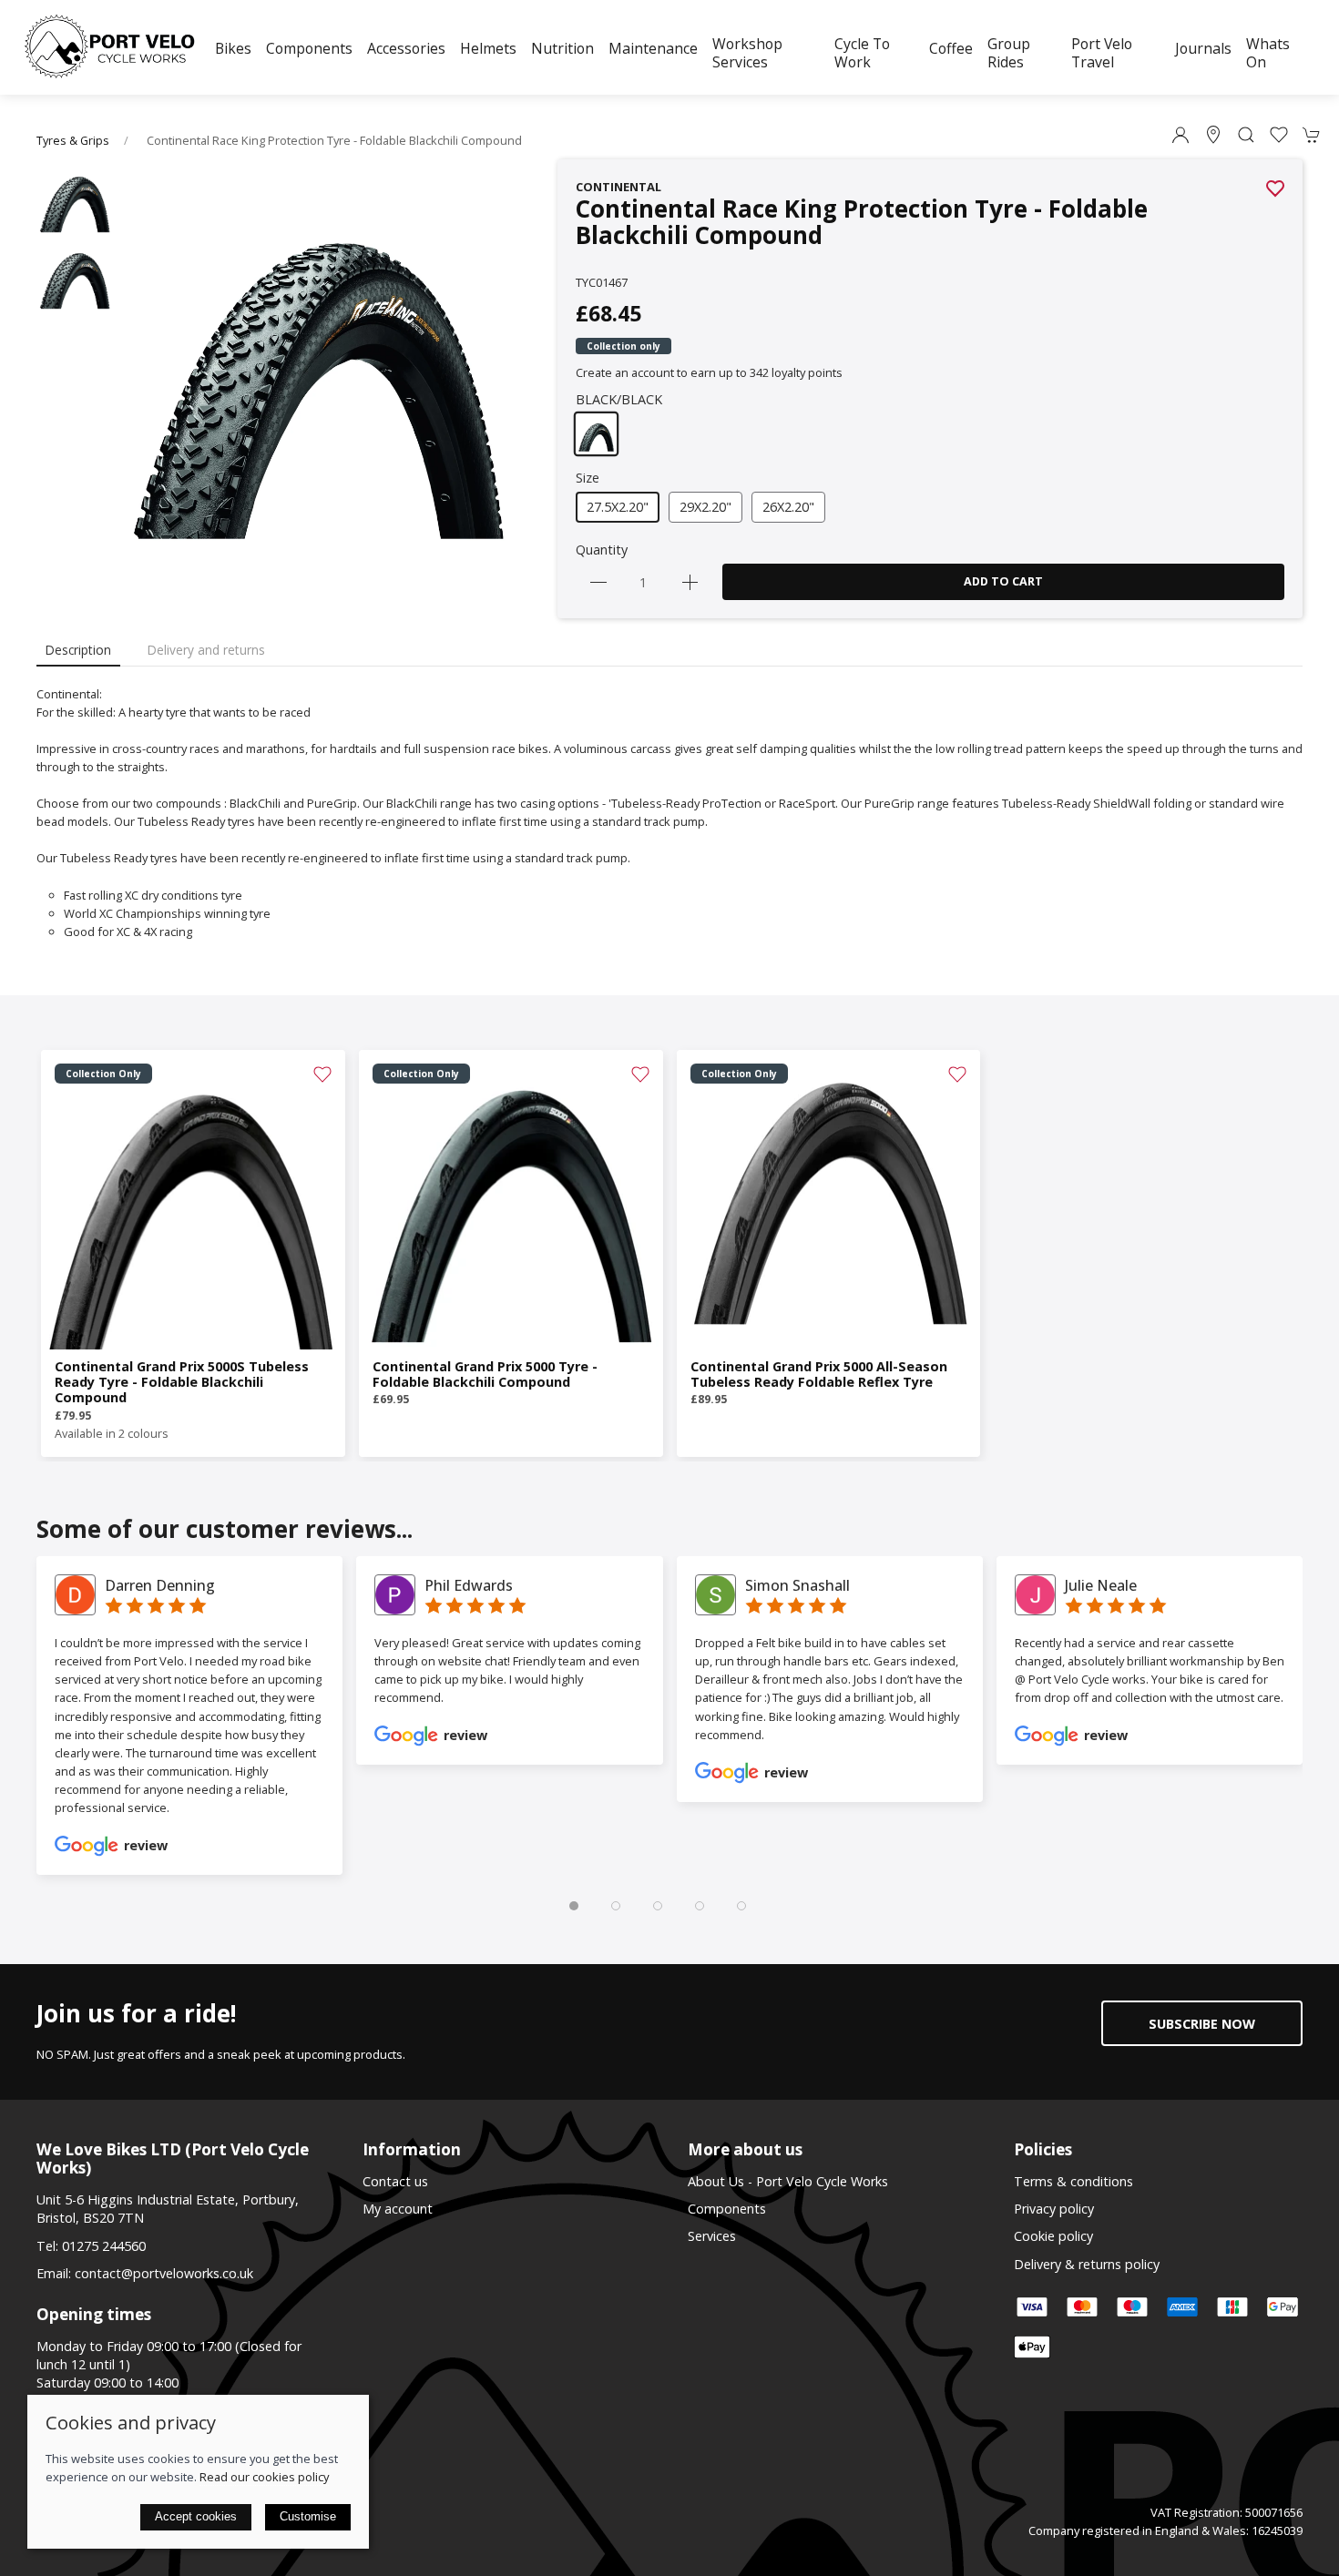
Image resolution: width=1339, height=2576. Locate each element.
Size (588, 478)
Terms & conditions (1073, 2181)
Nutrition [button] (562, 48)
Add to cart (1003, 581)
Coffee (951, 48)
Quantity (602, 550)
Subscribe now (1202, 2024)
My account (398, 2209)
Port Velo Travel (1102, 53)
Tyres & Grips (73, 141)
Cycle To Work (862, 53)
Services (712, 2236)
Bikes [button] (233, 48)
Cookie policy (1053, 2236)
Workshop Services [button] (747, 53)
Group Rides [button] (1009, 53)
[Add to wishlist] (322, 1073)
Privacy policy (1054, 2209)
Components (727, 2209)
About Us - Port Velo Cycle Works (788, 2181)
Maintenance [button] (653, 48)
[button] (1246, 135)
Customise (308, 2516)
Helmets (488, 48)
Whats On (1268, 53)
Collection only (624, 346)
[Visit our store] (1213, 135)
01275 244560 (104, 2246)
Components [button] (309, 48)
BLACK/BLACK (619, 399)
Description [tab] (78, 650)
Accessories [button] (406, 48)
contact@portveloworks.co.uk (164, 2273)
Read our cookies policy (264, 2477)
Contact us (395, 2181)
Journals (1203, 48)
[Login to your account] (1181, 135)
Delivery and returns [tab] (206, 650)
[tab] (574, 1906)
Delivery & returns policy (1087, 2264)
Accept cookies (196, 2516)
